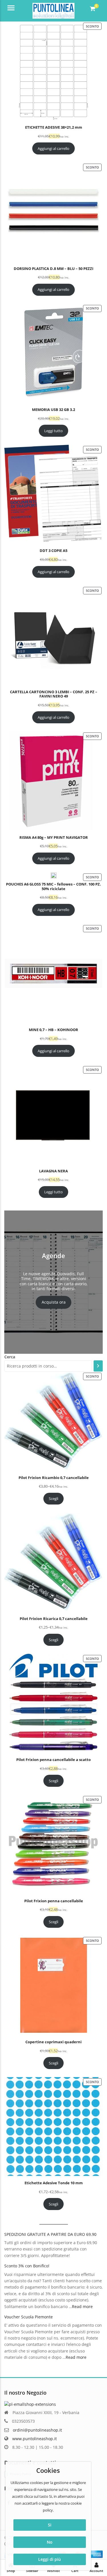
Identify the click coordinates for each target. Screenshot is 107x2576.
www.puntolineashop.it (35, 2439)
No (50, 2542)
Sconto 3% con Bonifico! (27, 2266)
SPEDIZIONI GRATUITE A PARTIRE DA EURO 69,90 (50, 2234)
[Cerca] (98, 1366)
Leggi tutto (53, 431)
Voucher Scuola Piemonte (29, 2317)
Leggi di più (50, 2559)
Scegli (53, 1498)
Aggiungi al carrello (53, 148)
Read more (82, 2306)
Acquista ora (54, 1302)
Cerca (10, 1357)
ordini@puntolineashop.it (37, 2430)
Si (50, 2525)
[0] (93, 9)
